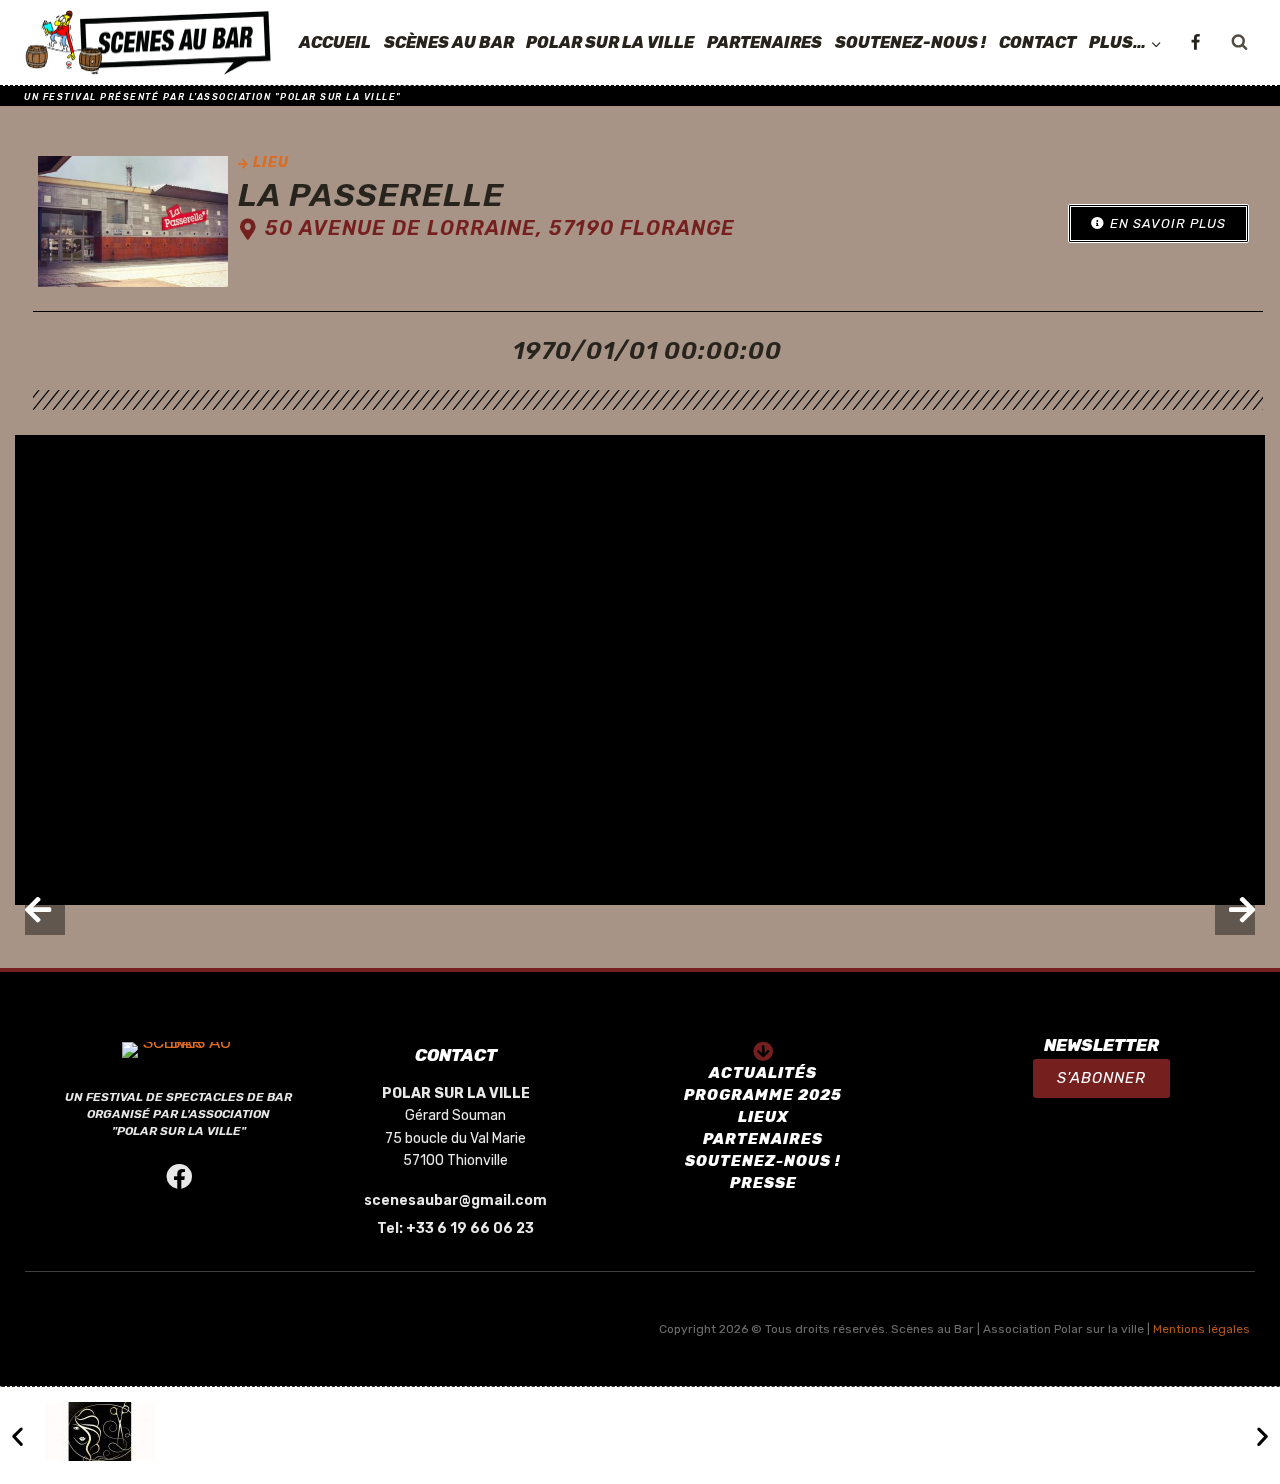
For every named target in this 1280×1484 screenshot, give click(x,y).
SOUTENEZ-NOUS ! (910, 42)
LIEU (271, 162)
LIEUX (763, 1117)
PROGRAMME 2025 (763, 1095)
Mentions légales (1201, 1329)
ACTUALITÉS (763, 1073)
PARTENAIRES (764, 42)
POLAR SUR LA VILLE (610, 42)
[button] (1158, 223)
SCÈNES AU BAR (449, 42)
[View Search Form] (1239, 43)
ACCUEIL (335, 42)
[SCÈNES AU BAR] (149, 43)
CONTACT (1037, 42)
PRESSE (763, 1183)
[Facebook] (1195, 43)
